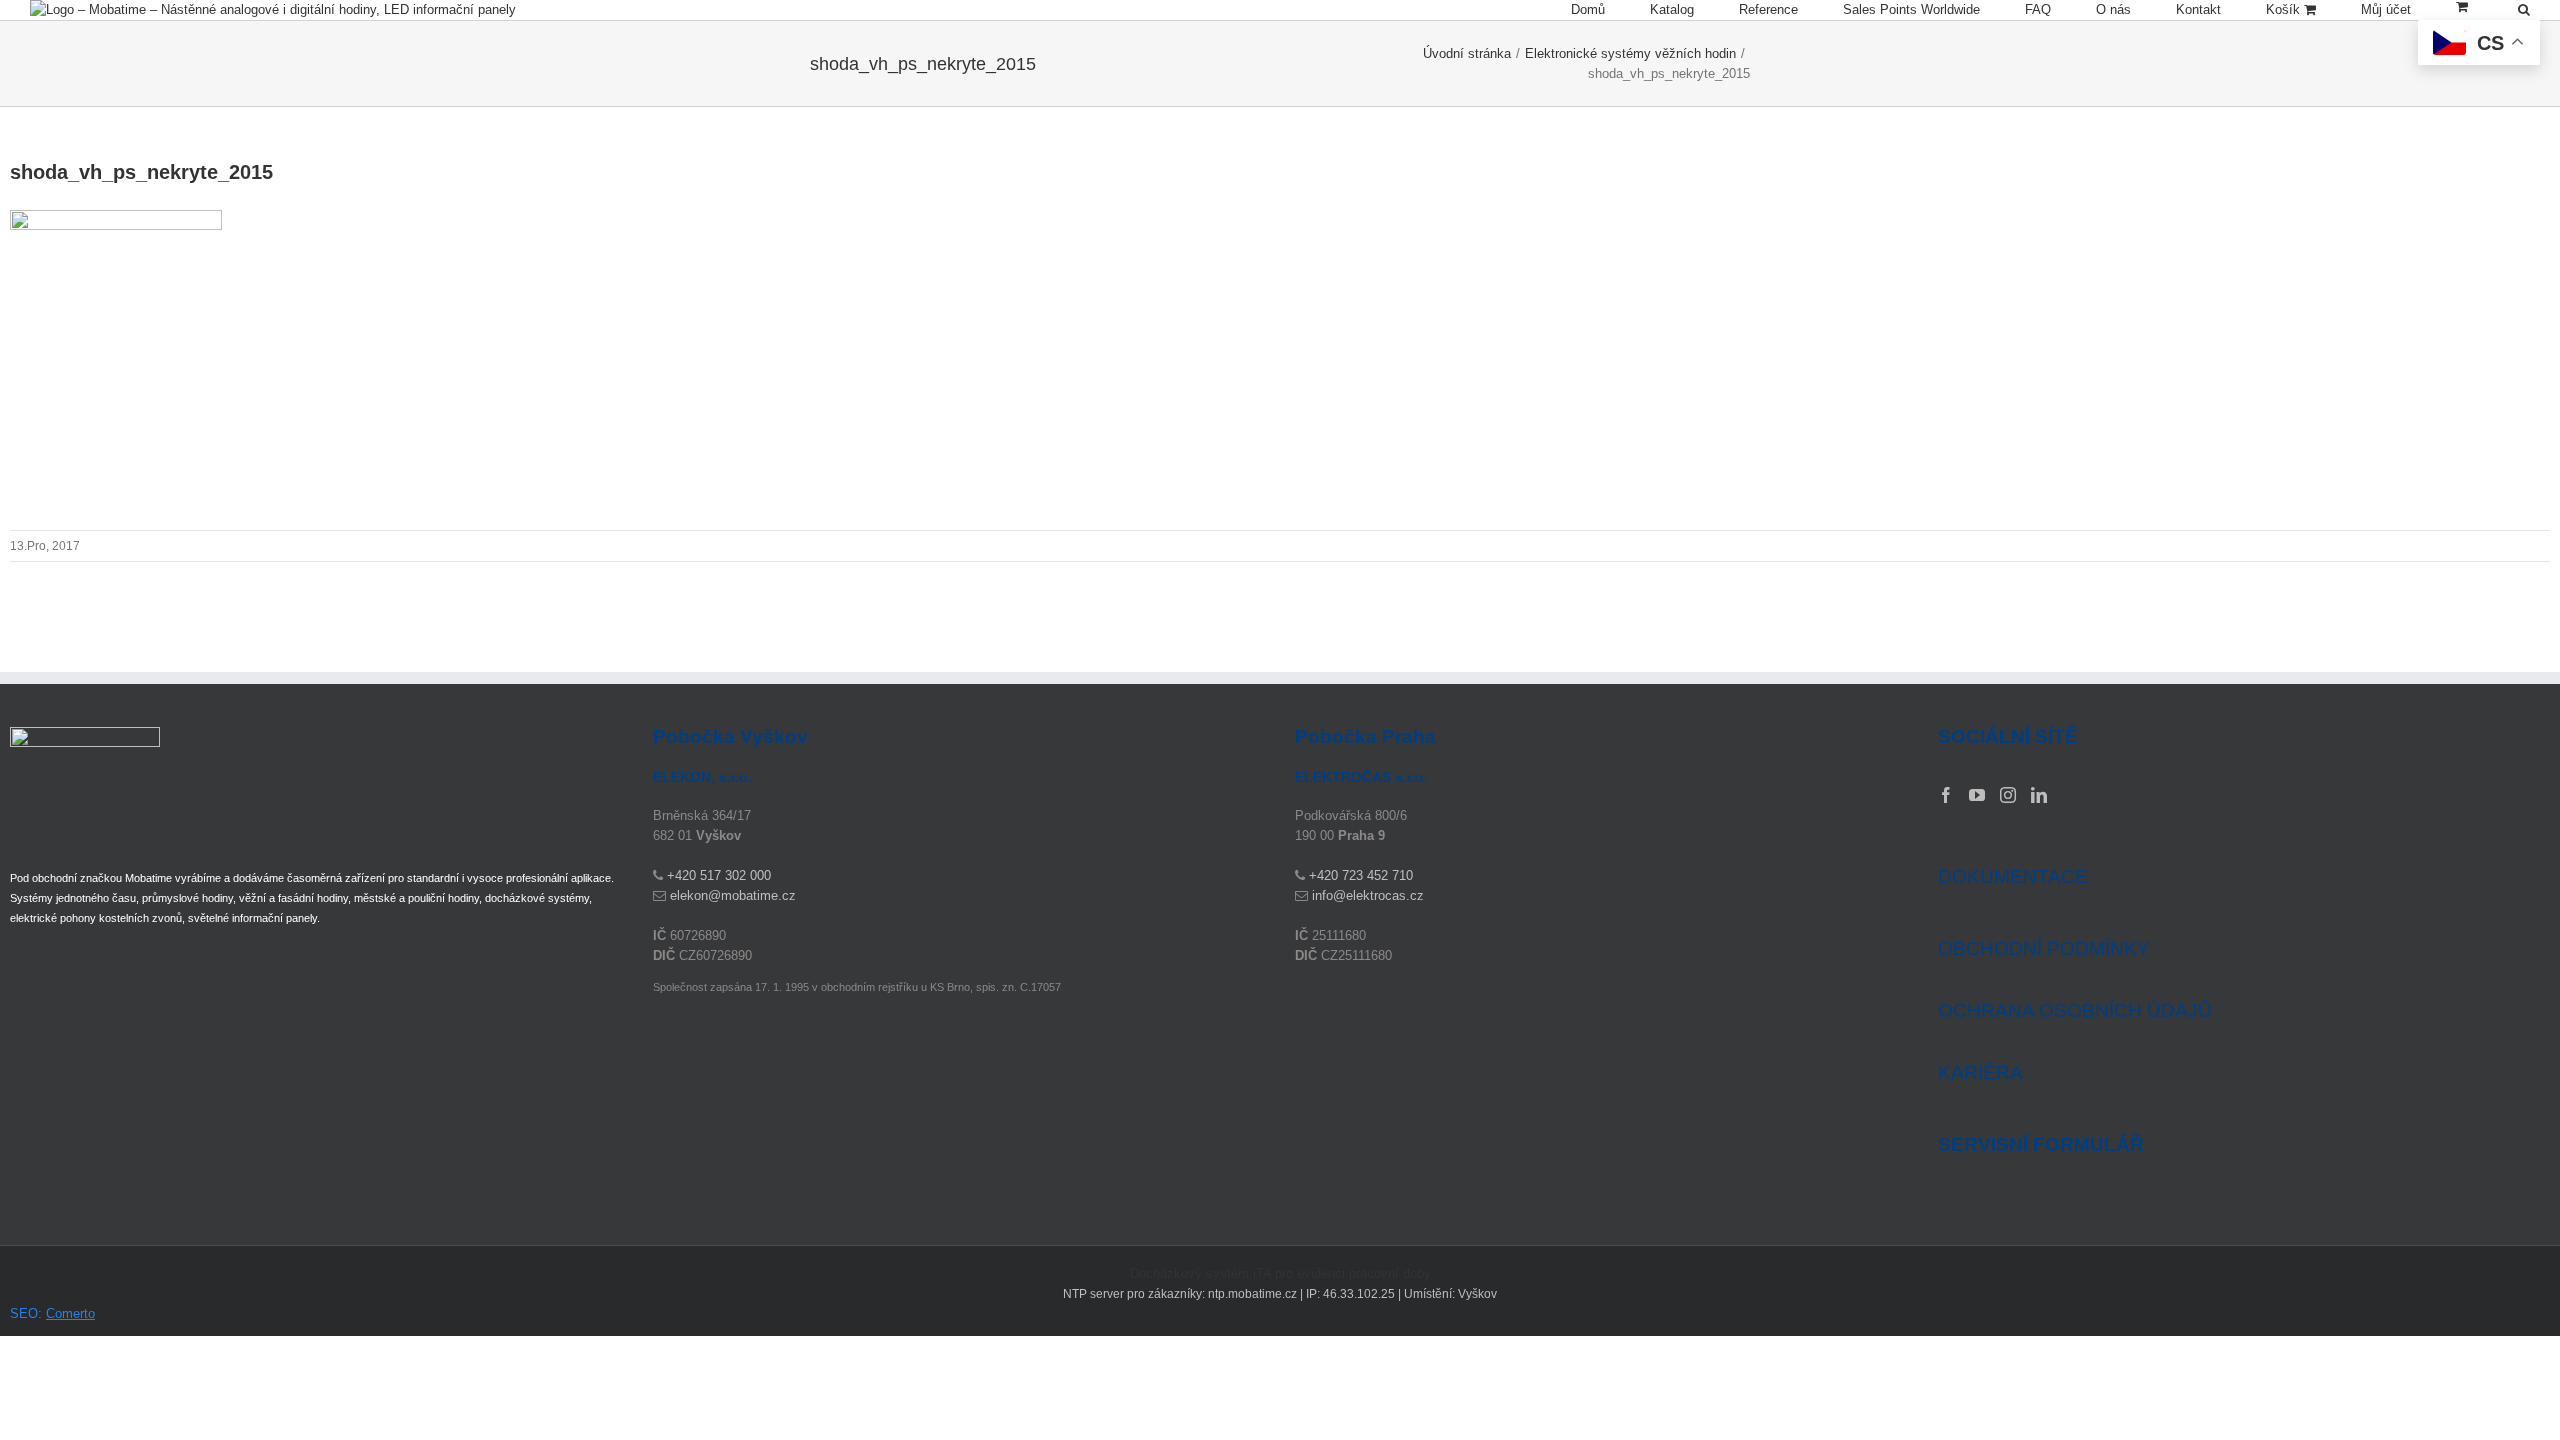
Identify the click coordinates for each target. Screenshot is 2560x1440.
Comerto (70, 1313)
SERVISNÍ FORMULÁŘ (2041, 1145)
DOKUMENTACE (2013, 876)
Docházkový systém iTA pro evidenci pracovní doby (1280, 1273)
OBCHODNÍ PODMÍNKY (2044, 948)
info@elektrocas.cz (1368, 895)
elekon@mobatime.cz (733, 895)
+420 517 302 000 (719, 875)
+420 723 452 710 (1361, 875)
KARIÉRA (1980, 1072)
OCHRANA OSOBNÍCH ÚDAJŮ (2075, 1010)
